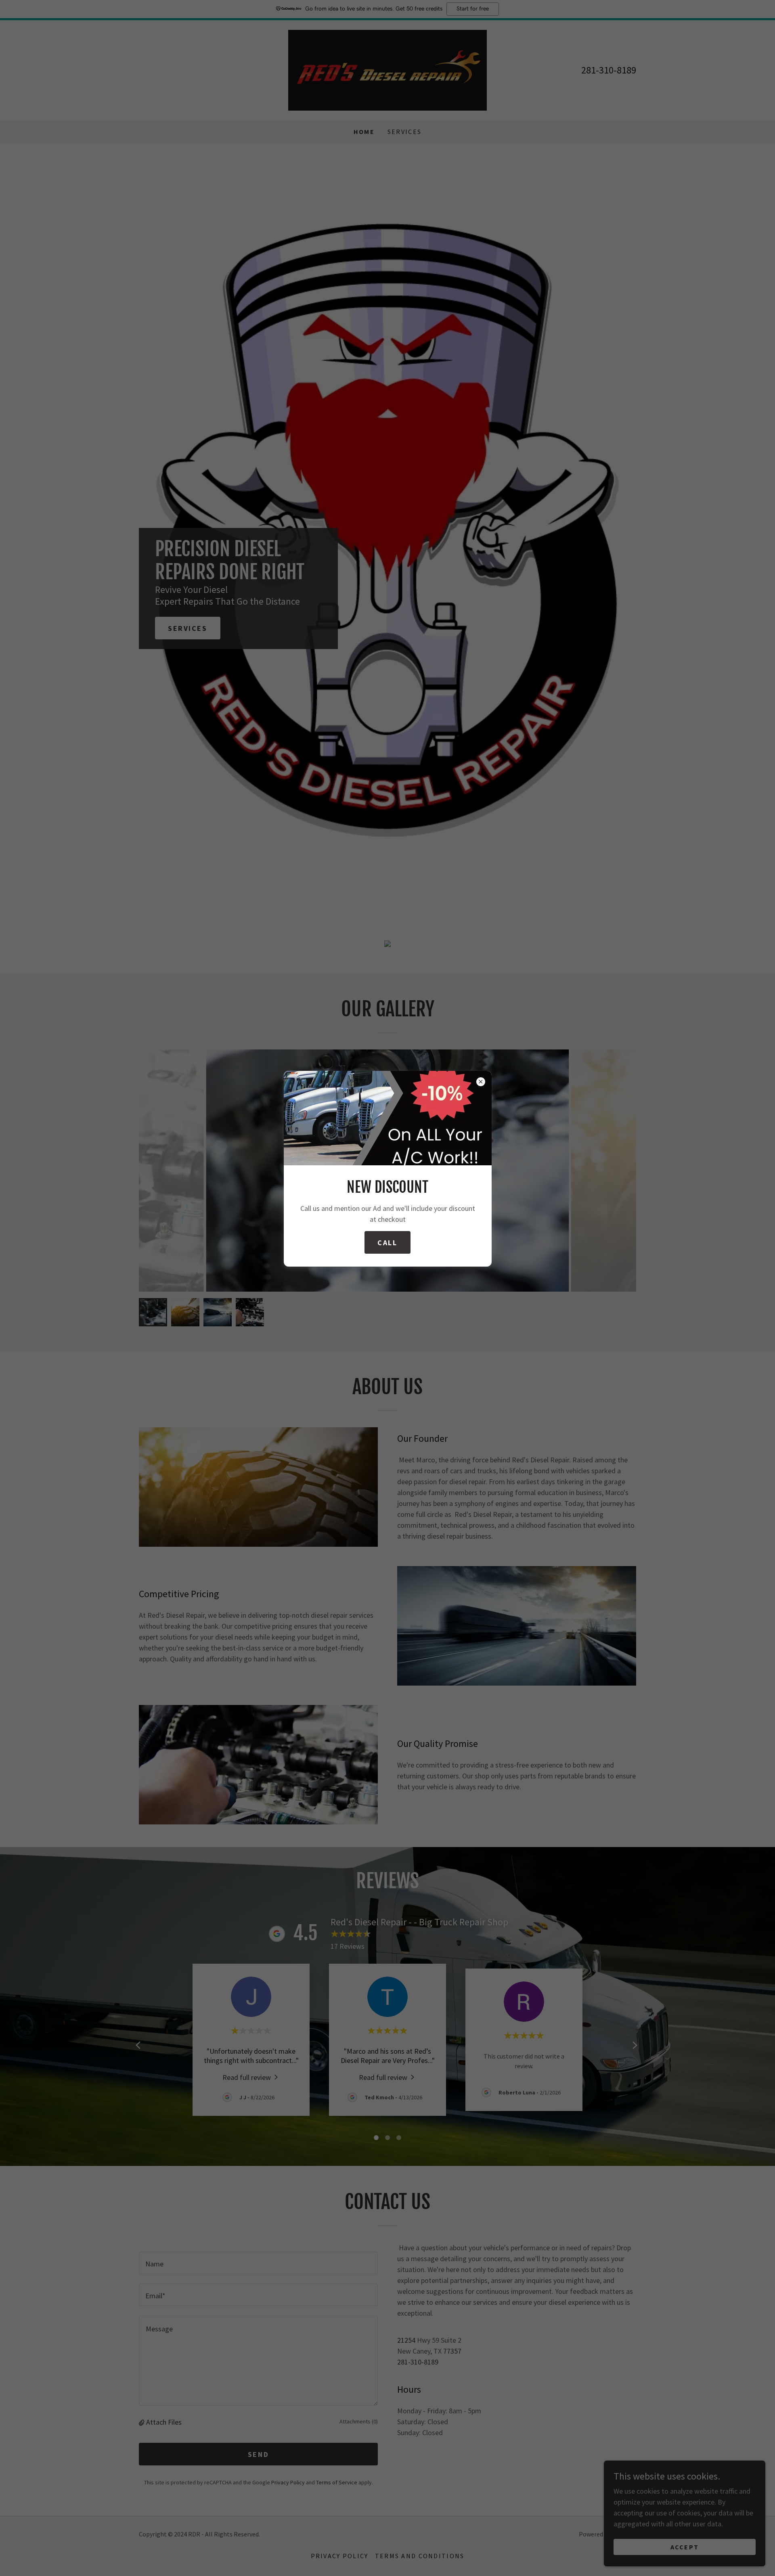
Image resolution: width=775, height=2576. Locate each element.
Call (387, 1243)
